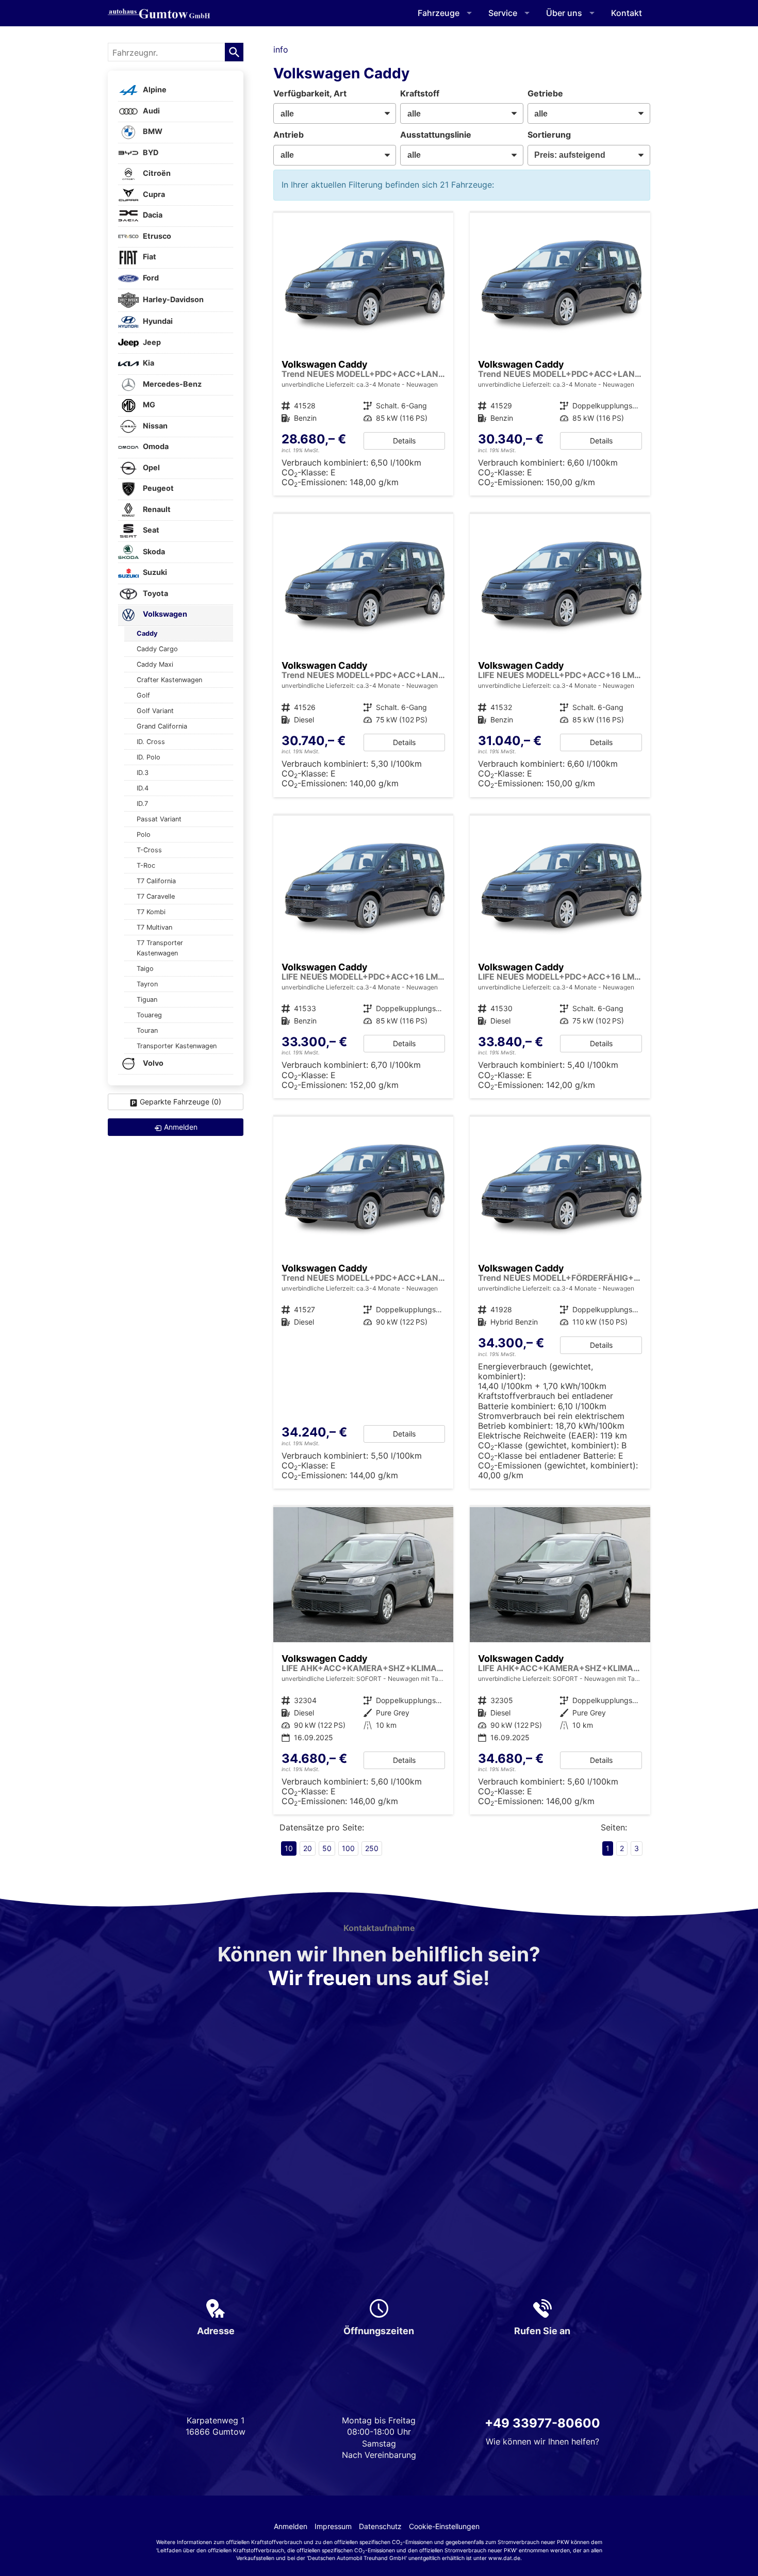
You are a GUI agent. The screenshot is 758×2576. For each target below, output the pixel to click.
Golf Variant (155, 711)
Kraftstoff (420, 93)
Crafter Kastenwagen (169, 680)
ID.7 (142, 804)
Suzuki (154, 573)
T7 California (156, 881)
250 (372, 1848)
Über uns (564, 13)
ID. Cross (151, 742)
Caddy (147, 633)
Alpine (154, 90)
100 (348, 1848)
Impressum (333, 2526)
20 (308, 1848)
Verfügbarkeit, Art (310, 93)
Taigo (145, 969)
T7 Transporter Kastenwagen (160, 948)
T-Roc (146, 865)
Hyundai (157, 321)
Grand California (162, 726)
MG (148, 405)
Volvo (152, 1063)
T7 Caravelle (156, 896)
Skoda (153, 551)
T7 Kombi (151, 912)
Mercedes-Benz (171, 384)
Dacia (152, 215)
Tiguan (147, 1000)
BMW (152, 132)
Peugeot (158, 489)
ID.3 (143, 773)
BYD (150, 152)
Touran (147, 1030)
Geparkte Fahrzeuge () (180, 1102)
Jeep (151, 342)
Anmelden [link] (181, 1127)
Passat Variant (159, 819)
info (281, 49)
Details (404, 441)
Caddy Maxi (155, 664)
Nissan (154, 426)
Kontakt (627, 13)
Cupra (153, 194)
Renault (156, 509)
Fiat (149, 257)
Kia (148, 363)
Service (503, 13)
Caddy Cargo (157, 649)
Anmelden (291, 2526)
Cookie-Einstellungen (444, 2526)
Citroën (156, 174)
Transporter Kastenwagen (177, 1046)
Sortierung (549, 135)
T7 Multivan (154, 927)
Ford (150, 278)
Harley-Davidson (172, 299)
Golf (143, 695)
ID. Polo (149, 757)
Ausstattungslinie (436, 135)
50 (327, 1848)
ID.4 (143, 788)
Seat (150, 530)
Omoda (155, 447)
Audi (151, 111)
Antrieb (289, 135)
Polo (144, 835)
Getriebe (545, 93)
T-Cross (149, 850)
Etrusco (156, 236)
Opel (151, 467)
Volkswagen (164, 614)
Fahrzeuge (439, 13)
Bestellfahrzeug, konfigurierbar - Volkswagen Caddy (364, 354)
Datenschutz (380, 2526)
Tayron (147, 984)
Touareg (149, 1015)
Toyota (155, 593)
